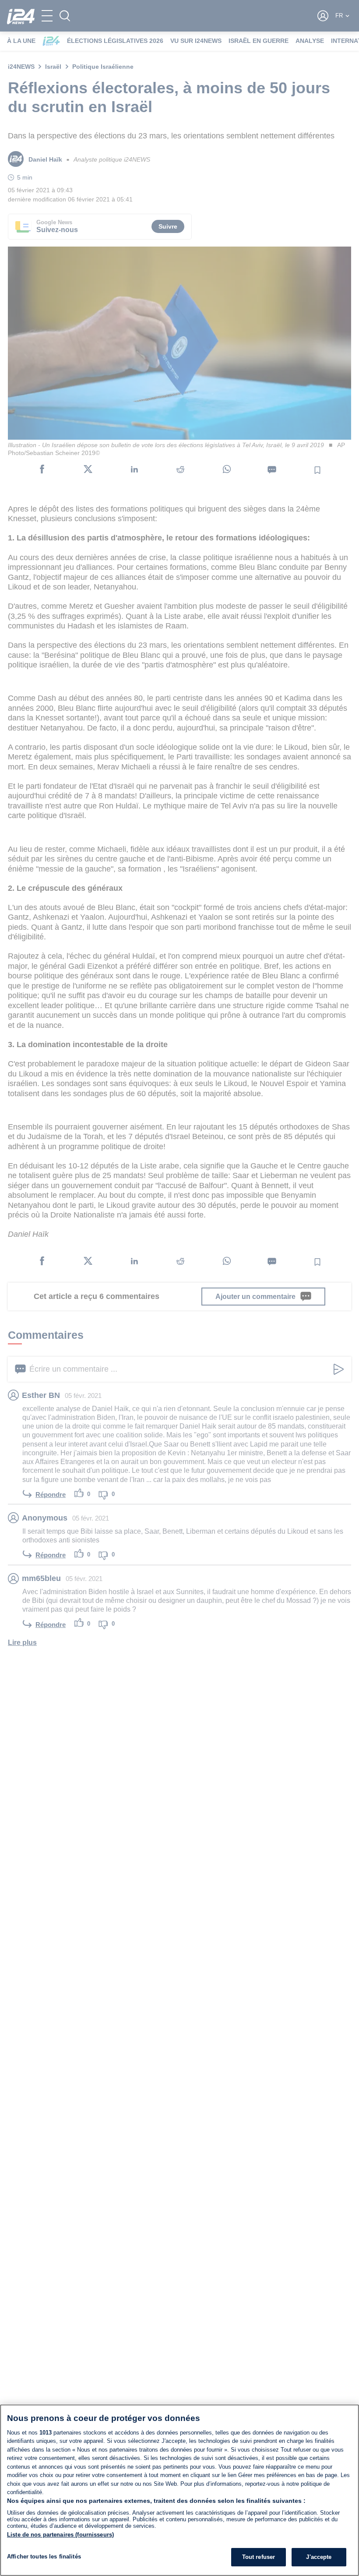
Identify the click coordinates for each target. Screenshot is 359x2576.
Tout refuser (259, 2557)
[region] (179, 2490)
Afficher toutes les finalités (44, 2557)
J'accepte (319, 2557)
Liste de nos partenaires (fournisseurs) (60, 2535)
